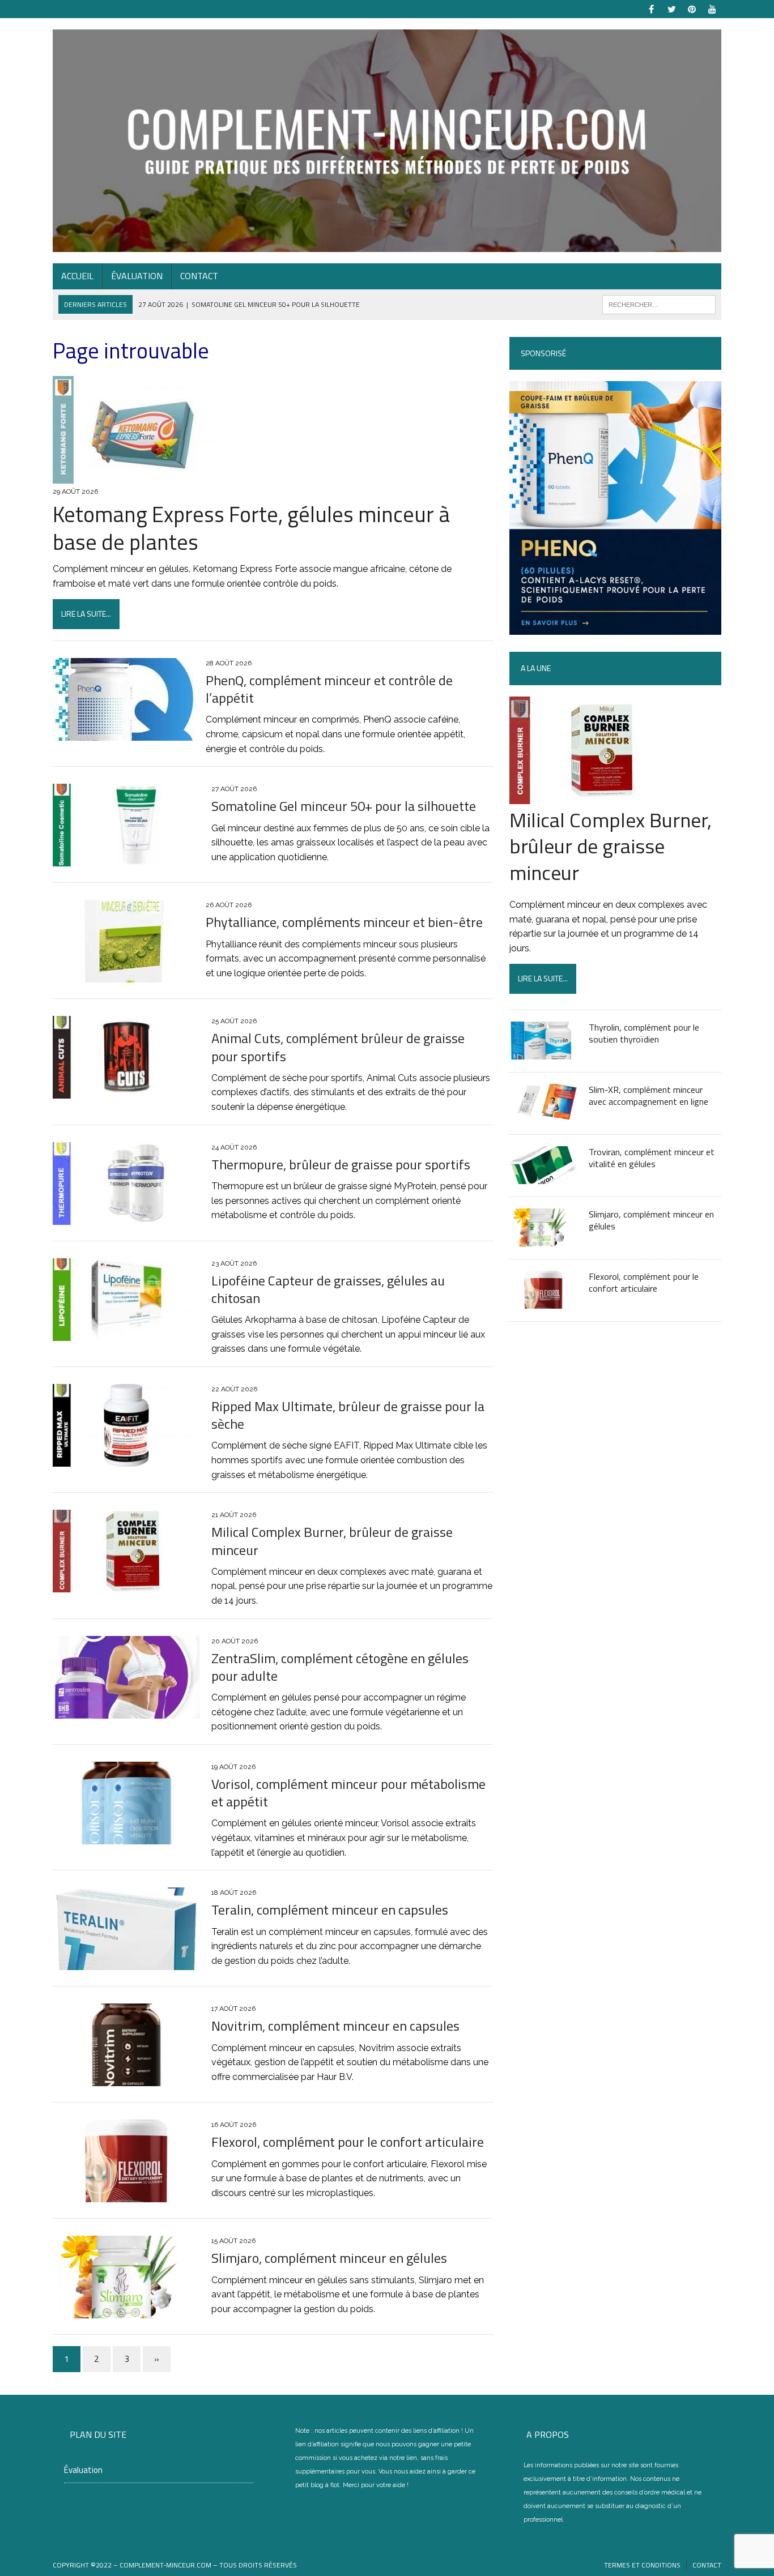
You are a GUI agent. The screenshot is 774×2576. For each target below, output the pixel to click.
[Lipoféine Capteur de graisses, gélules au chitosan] (126, 1333)
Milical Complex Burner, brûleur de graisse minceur (332, 1541)
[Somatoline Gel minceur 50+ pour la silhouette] (126, 859)
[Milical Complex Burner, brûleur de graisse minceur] (126, 1585)
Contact (199, 276)
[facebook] (651, 8)
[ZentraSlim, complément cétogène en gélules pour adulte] (126, 1711)
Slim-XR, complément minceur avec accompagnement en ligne (648, 1095)
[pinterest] (692, 8)
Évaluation (137, 276)
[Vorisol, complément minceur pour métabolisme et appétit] (126, 1837)
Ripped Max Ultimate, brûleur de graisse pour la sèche (348, 1415)
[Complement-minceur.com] (387, 141)
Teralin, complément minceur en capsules (330, 1909)
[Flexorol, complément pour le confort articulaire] (126, 2195)
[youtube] (712, 8)
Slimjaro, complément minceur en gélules (329, 2258)
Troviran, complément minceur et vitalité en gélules (652, 1158)
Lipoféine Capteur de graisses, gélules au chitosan (328, 1289)
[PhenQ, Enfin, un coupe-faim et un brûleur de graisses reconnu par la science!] (615, 628)
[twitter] (671, 8)
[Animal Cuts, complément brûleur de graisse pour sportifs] (126, 1092)
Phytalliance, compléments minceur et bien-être (344, 922)
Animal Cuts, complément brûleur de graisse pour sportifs (338, 1047)
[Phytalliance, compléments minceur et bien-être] (124, 975)
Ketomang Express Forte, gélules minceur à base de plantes (251, 528)
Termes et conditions (642, 2565)
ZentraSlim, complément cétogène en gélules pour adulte (340, 1667)
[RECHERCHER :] (659, 304)
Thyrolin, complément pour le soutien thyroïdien (644, 1033)
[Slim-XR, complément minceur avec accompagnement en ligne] (543, 1114)
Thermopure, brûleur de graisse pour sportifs (341, 1164)
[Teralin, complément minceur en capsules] (126, 1963)
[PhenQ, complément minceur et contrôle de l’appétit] (124, 733)
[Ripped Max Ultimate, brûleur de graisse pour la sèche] (126, 1459)
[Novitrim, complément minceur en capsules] (126, 2079)
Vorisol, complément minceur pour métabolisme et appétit (348, 1793)
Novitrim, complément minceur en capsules (335, 2026)
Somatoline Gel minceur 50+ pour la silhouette (344, 806)
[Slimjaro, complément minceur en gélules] (126, 2311)
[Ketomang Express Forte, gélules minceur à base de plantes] (138, 477)
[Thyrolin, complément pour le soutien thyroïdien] (543, 1052)
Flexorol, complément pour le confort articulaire (348, 2142)
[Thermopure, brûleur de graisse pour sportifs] (126, 1217)
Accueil (77, 276)
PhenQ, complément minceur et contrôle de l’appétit (329, 689)
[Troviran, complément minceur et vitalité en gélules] (543, 1176)
